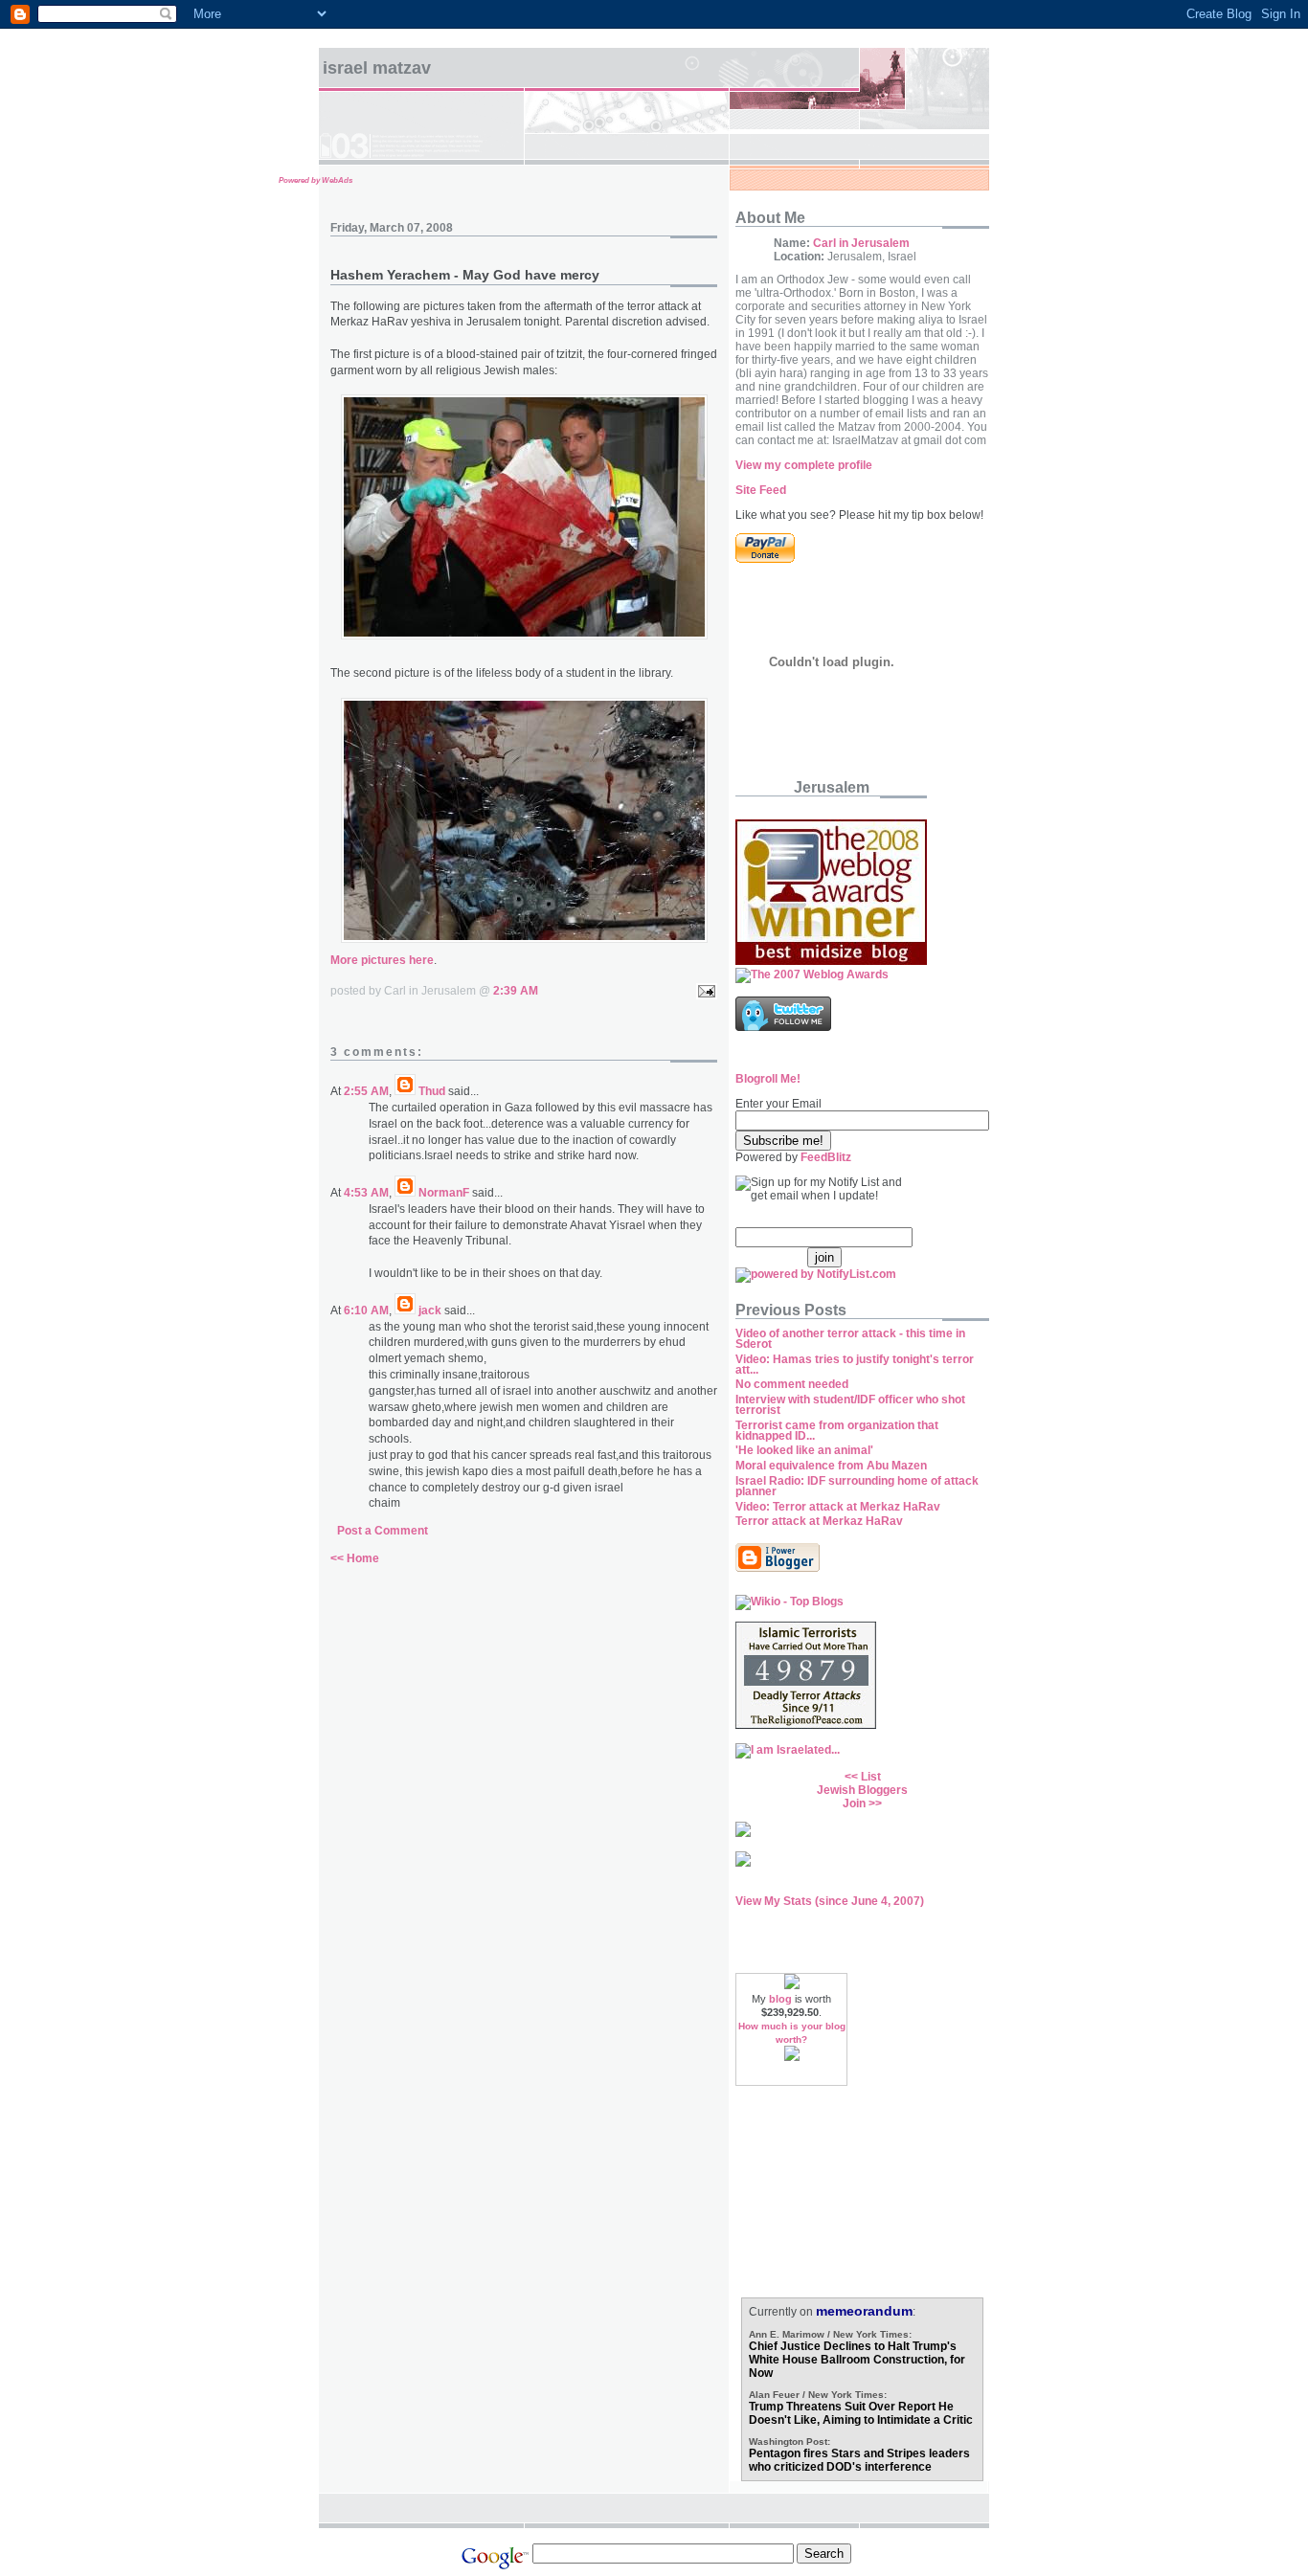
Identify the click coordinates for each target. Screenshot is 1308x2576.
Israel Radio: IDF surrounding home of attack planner (857, 1486)
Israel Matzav (377, 68)
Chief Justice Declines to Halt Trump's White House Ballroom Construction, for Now (857, 2360)
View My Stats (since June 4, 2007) (830, 1901)
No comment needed (792, 1384)
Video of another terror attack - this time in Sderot (850, 1339)
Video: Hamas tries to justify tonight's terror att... (855, 1365)
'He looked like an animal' (804, 1450)
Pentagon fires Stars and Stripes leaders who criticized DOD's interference (859, 2460)
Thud (432, 1091)
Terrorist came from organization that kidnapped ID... (837, 1431)
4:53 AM (366, 1193)
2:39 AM (516, 991)
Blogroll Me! (768, 1079)
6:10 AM (366, 1310)
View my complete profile (804, 465)
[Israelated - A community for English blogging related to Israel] (788, 1750)
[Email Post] (704, 991)
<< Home (355, 1558)
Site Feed (761, 490)
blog (780, 1999)
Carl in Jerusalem (861, 243)
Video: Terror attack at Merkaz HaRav (838, 1507)
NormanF (444, 1193)
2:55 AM (366, 1091)
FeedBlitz (826, 1157)
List (871, 1777)
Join (854, 1803)
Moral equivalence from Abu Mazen (831, 1466)
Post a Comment (383, 1531)
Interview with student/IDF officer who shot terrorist (850, 1405)
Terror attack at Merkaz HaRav (819, 1521)
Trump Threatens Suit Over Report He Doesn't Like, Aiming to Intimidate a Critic (861, 2413)
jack (430, 1310)
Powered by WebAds (316, 180)
